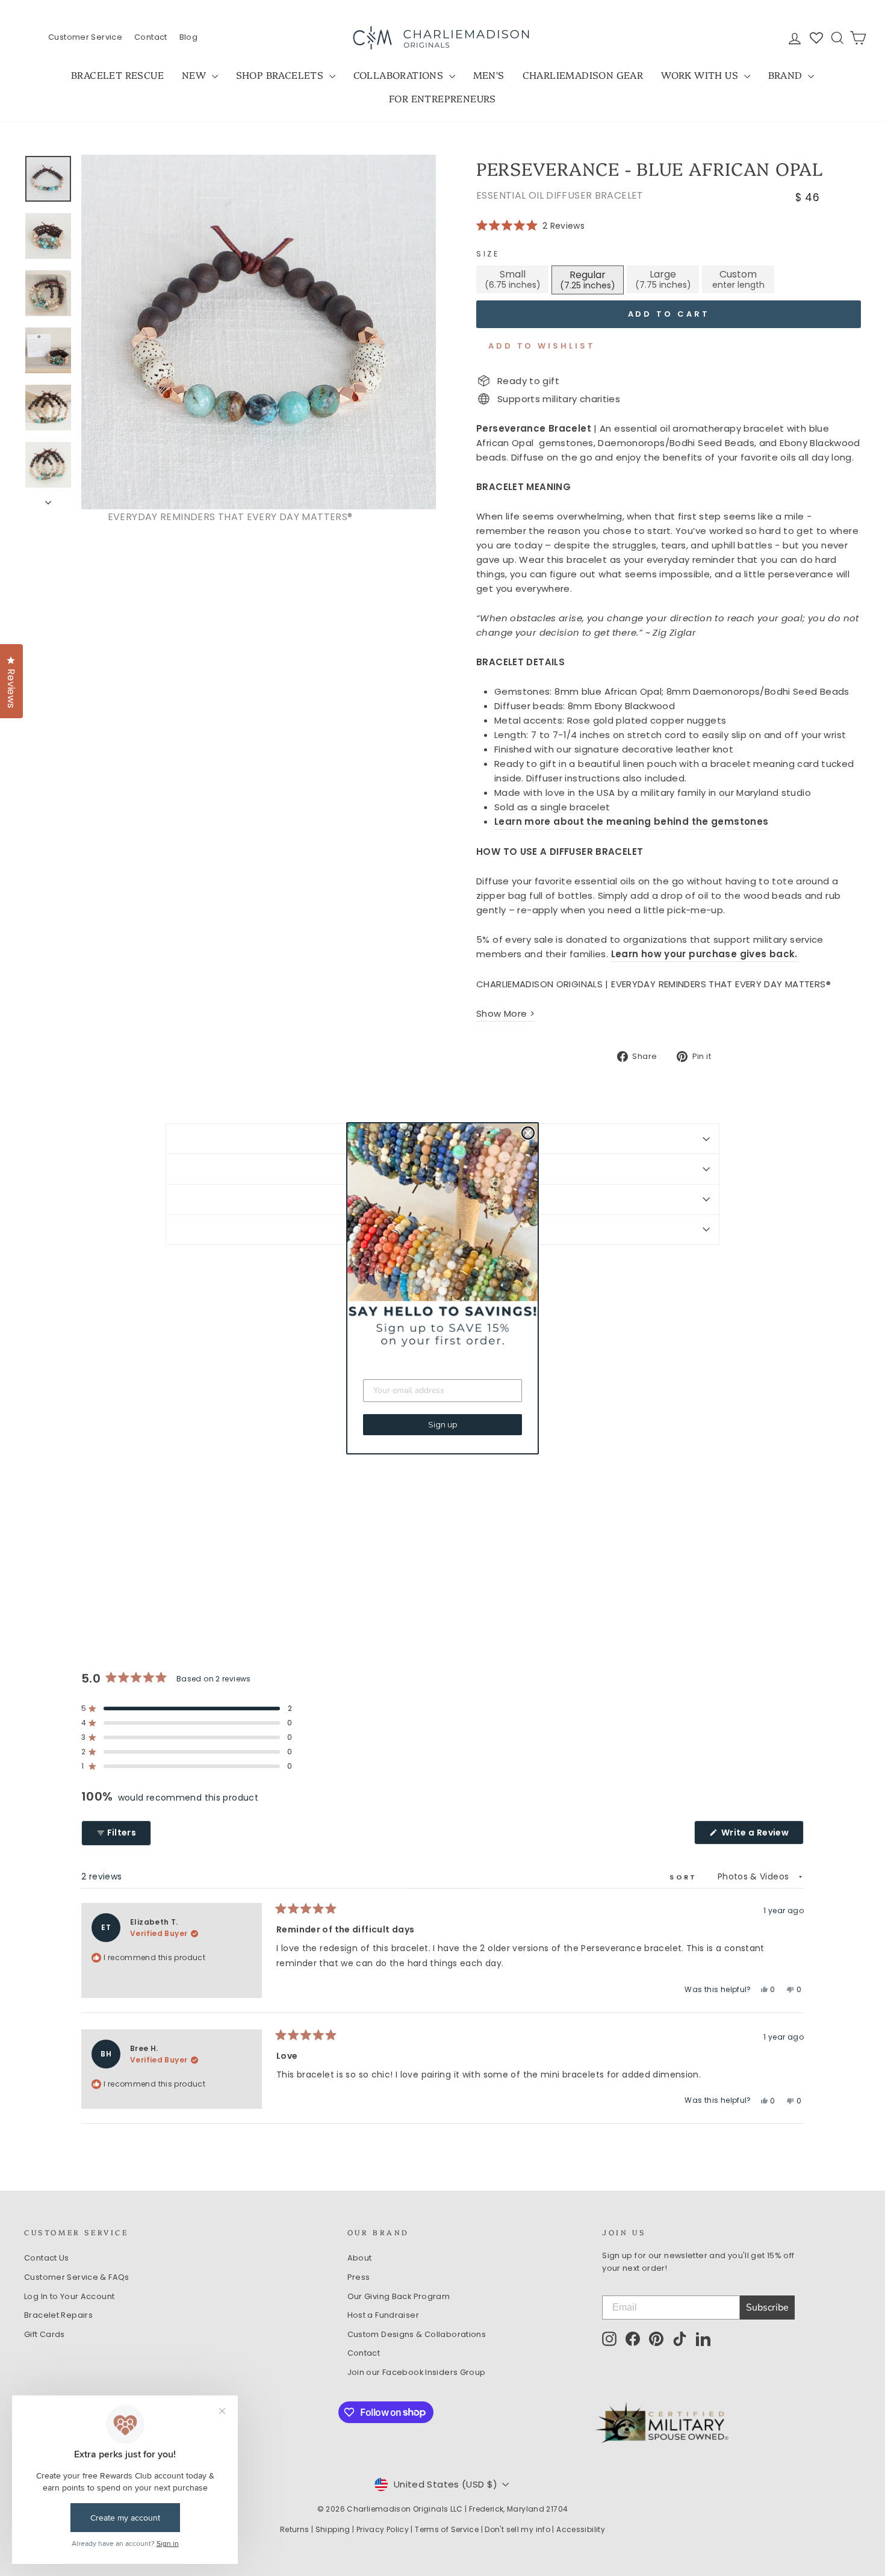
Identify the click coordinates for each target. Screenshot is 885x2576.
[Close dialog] (528, 1133)
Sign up (443, 1424)
